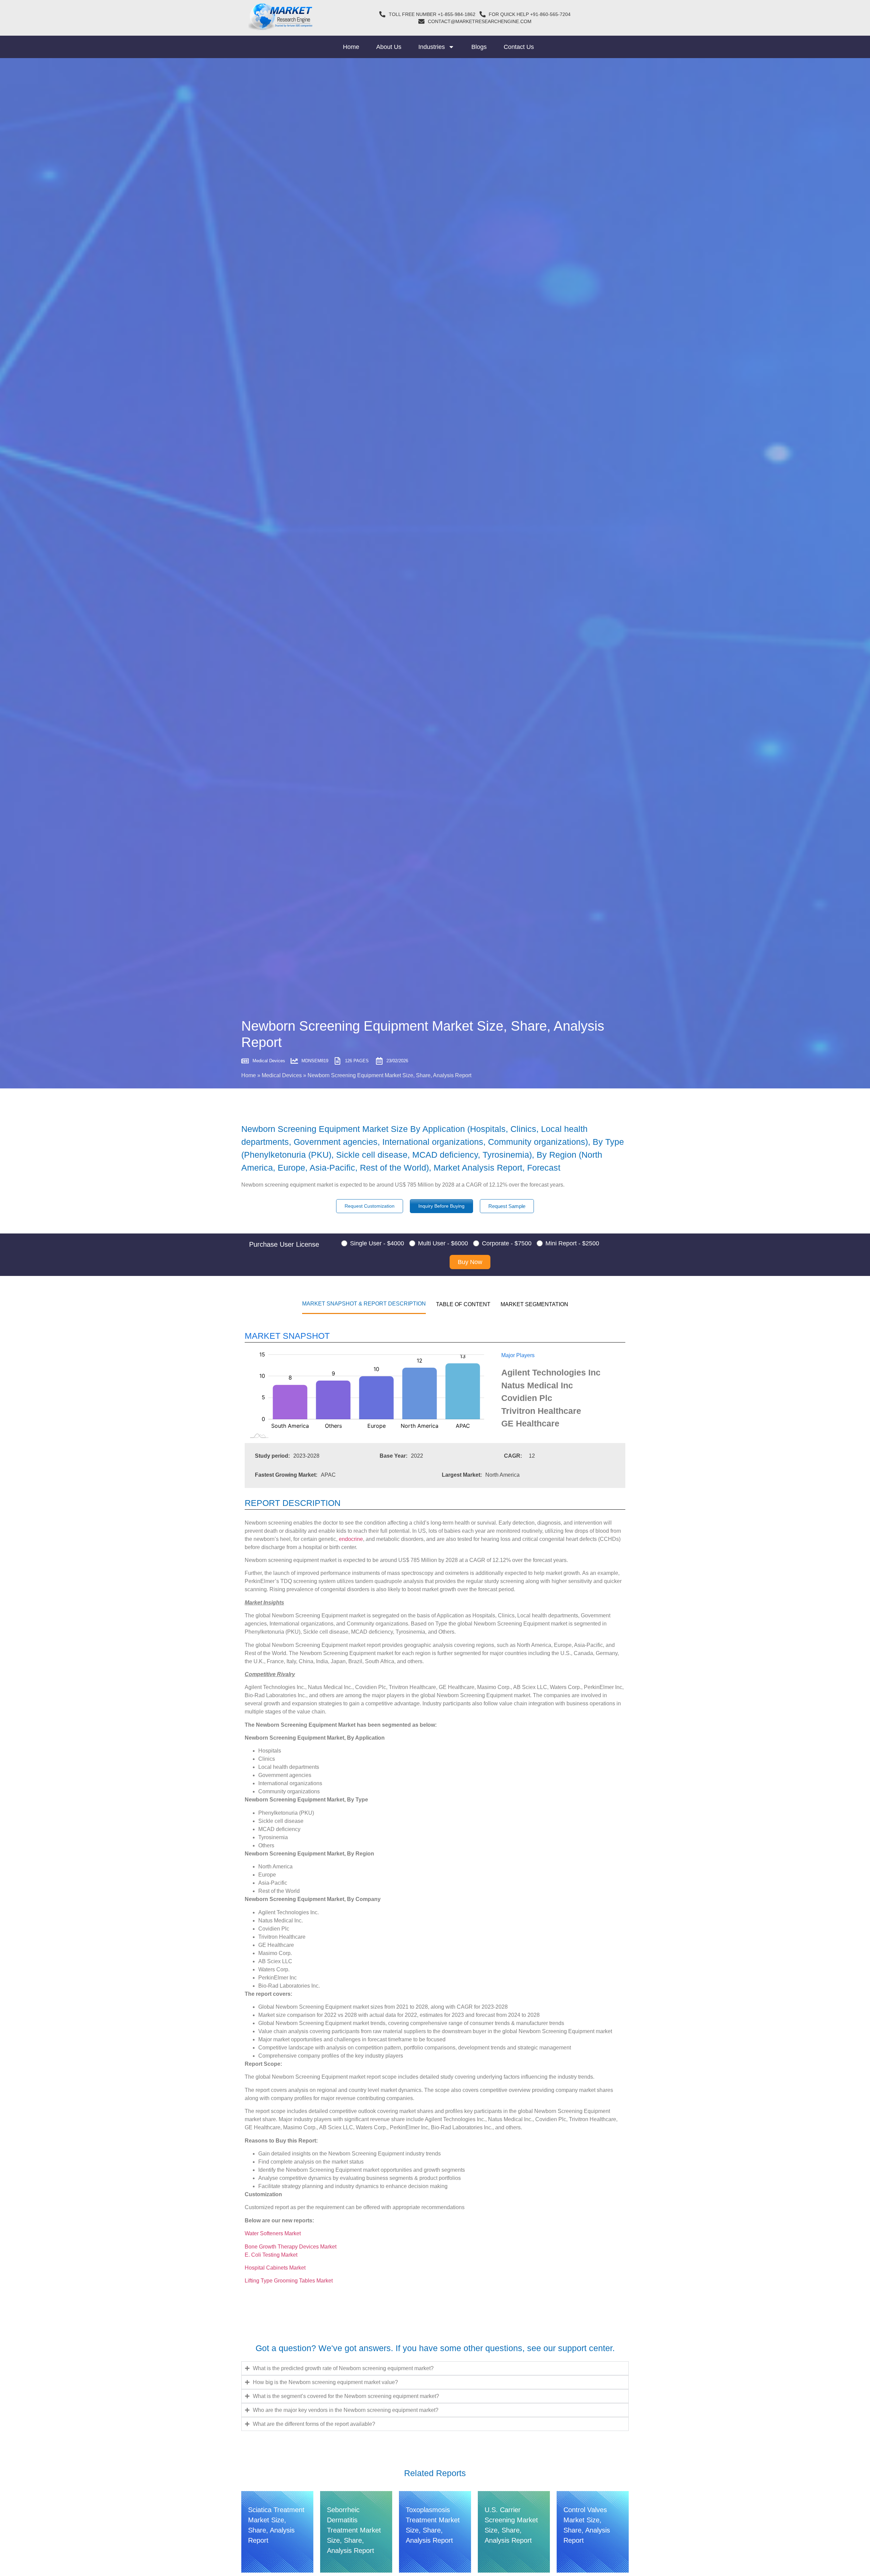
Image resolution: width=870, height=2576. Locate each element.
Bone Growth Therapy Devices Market (291, 2247)
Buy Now (470, 1262)
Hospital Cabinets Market (275, 2268)
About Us (389, 47)
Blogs (479, 47)
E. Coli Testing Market (271, 2255)
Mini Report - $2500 (572, 1243)
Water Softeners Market (273, 2233)
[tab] (364, 1303)
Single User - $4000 (377, 1243)
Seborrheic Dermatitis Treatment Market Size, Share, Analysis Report (354, 2530)
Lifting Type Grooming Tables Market (289, 2281)
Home (351, 47)
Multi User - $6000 (443, 1243)
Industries (432, 47)
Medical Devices (282, 1075)
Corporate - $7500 (507, 1243)
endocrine (351, 1539)
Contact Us (519, 47)
